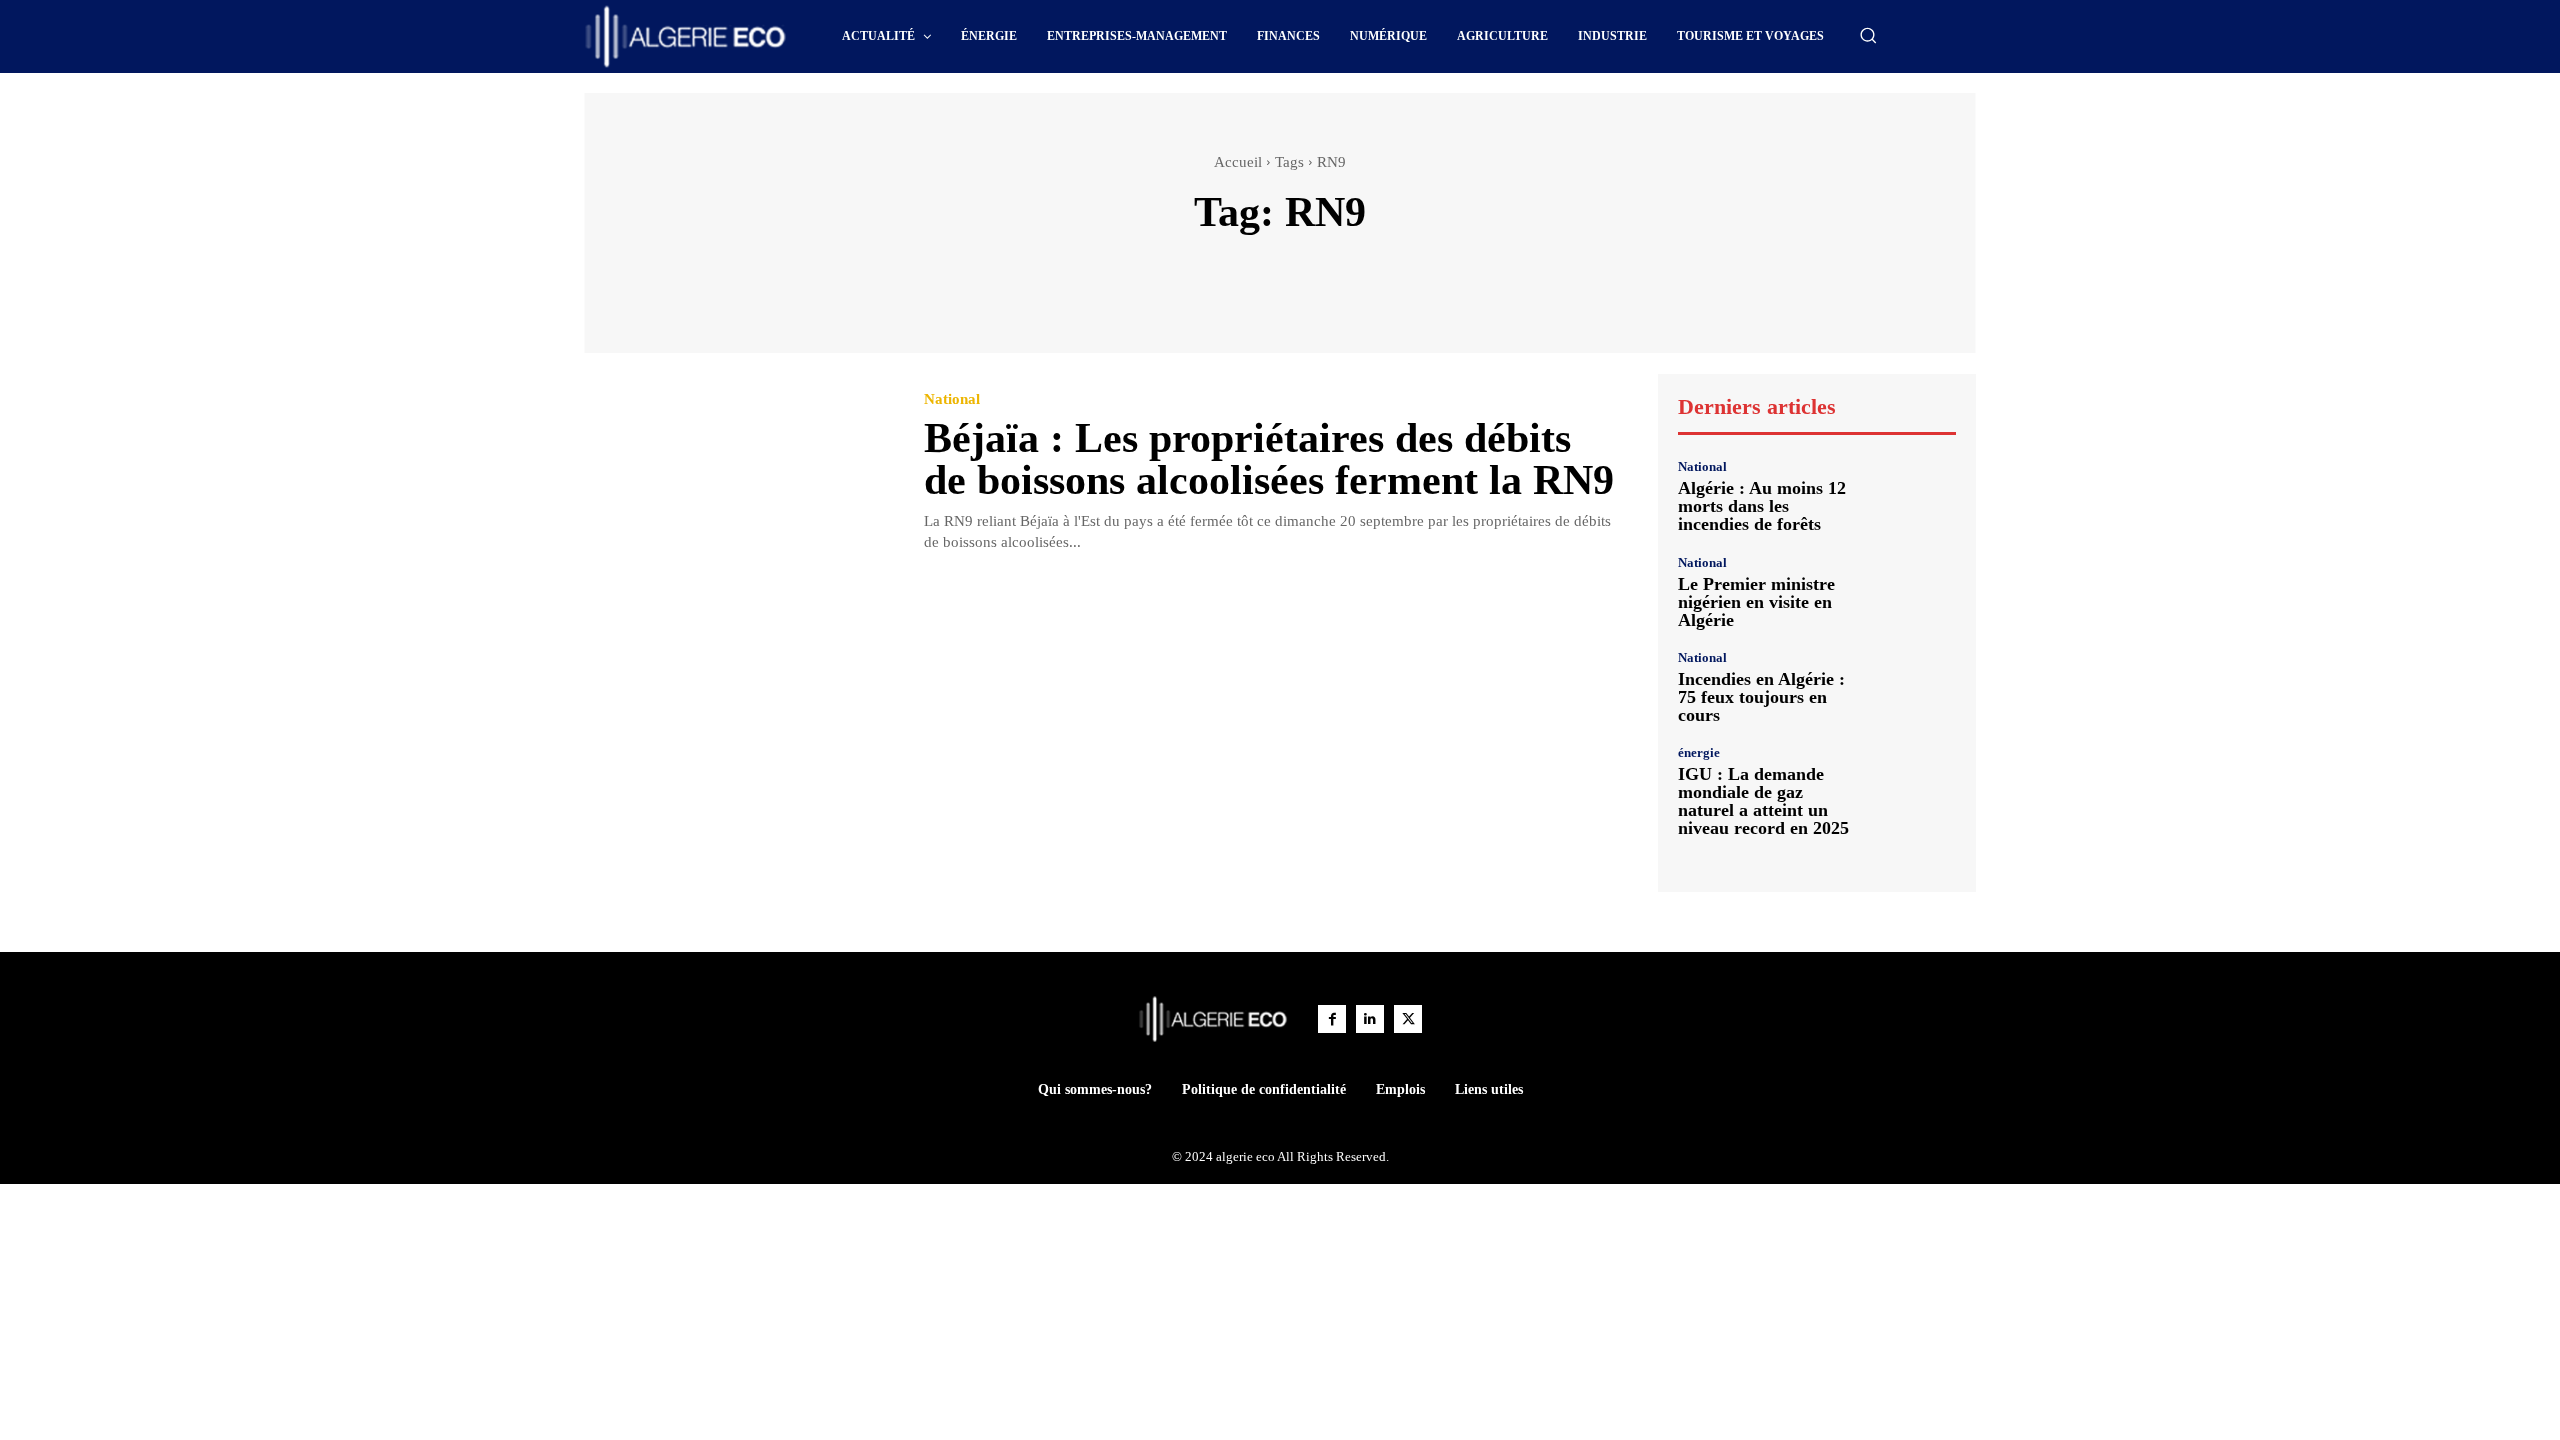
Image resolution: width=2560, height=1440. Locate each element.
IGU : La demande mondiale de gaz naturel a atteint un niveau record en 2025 (1763, 801)
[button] (1868, 35)
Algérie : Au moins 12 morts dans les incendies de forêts (1762, 506)
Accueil (1238, 162)
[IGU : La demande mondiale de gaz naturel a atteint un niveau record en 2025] (1914, 787)
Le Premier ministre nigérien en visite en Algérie (1756, 602)
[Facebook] (1332, 1019)
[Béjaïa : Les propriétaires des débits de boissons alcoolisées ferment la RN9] (739, 473)
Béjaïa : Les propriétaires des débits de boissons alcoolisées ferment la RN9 (1269, 459)
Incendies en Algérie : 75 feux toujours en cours (1761, 697)
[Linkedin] (1370, 1019)
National (952, 399)
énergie (1699, 752)
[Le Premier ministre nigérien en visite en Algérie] (1914, 591)
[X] (1408, 1019)
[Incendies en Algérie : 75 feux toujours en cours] (1914, 687)
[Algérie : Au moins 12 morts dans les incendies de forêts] (1914, 496)
